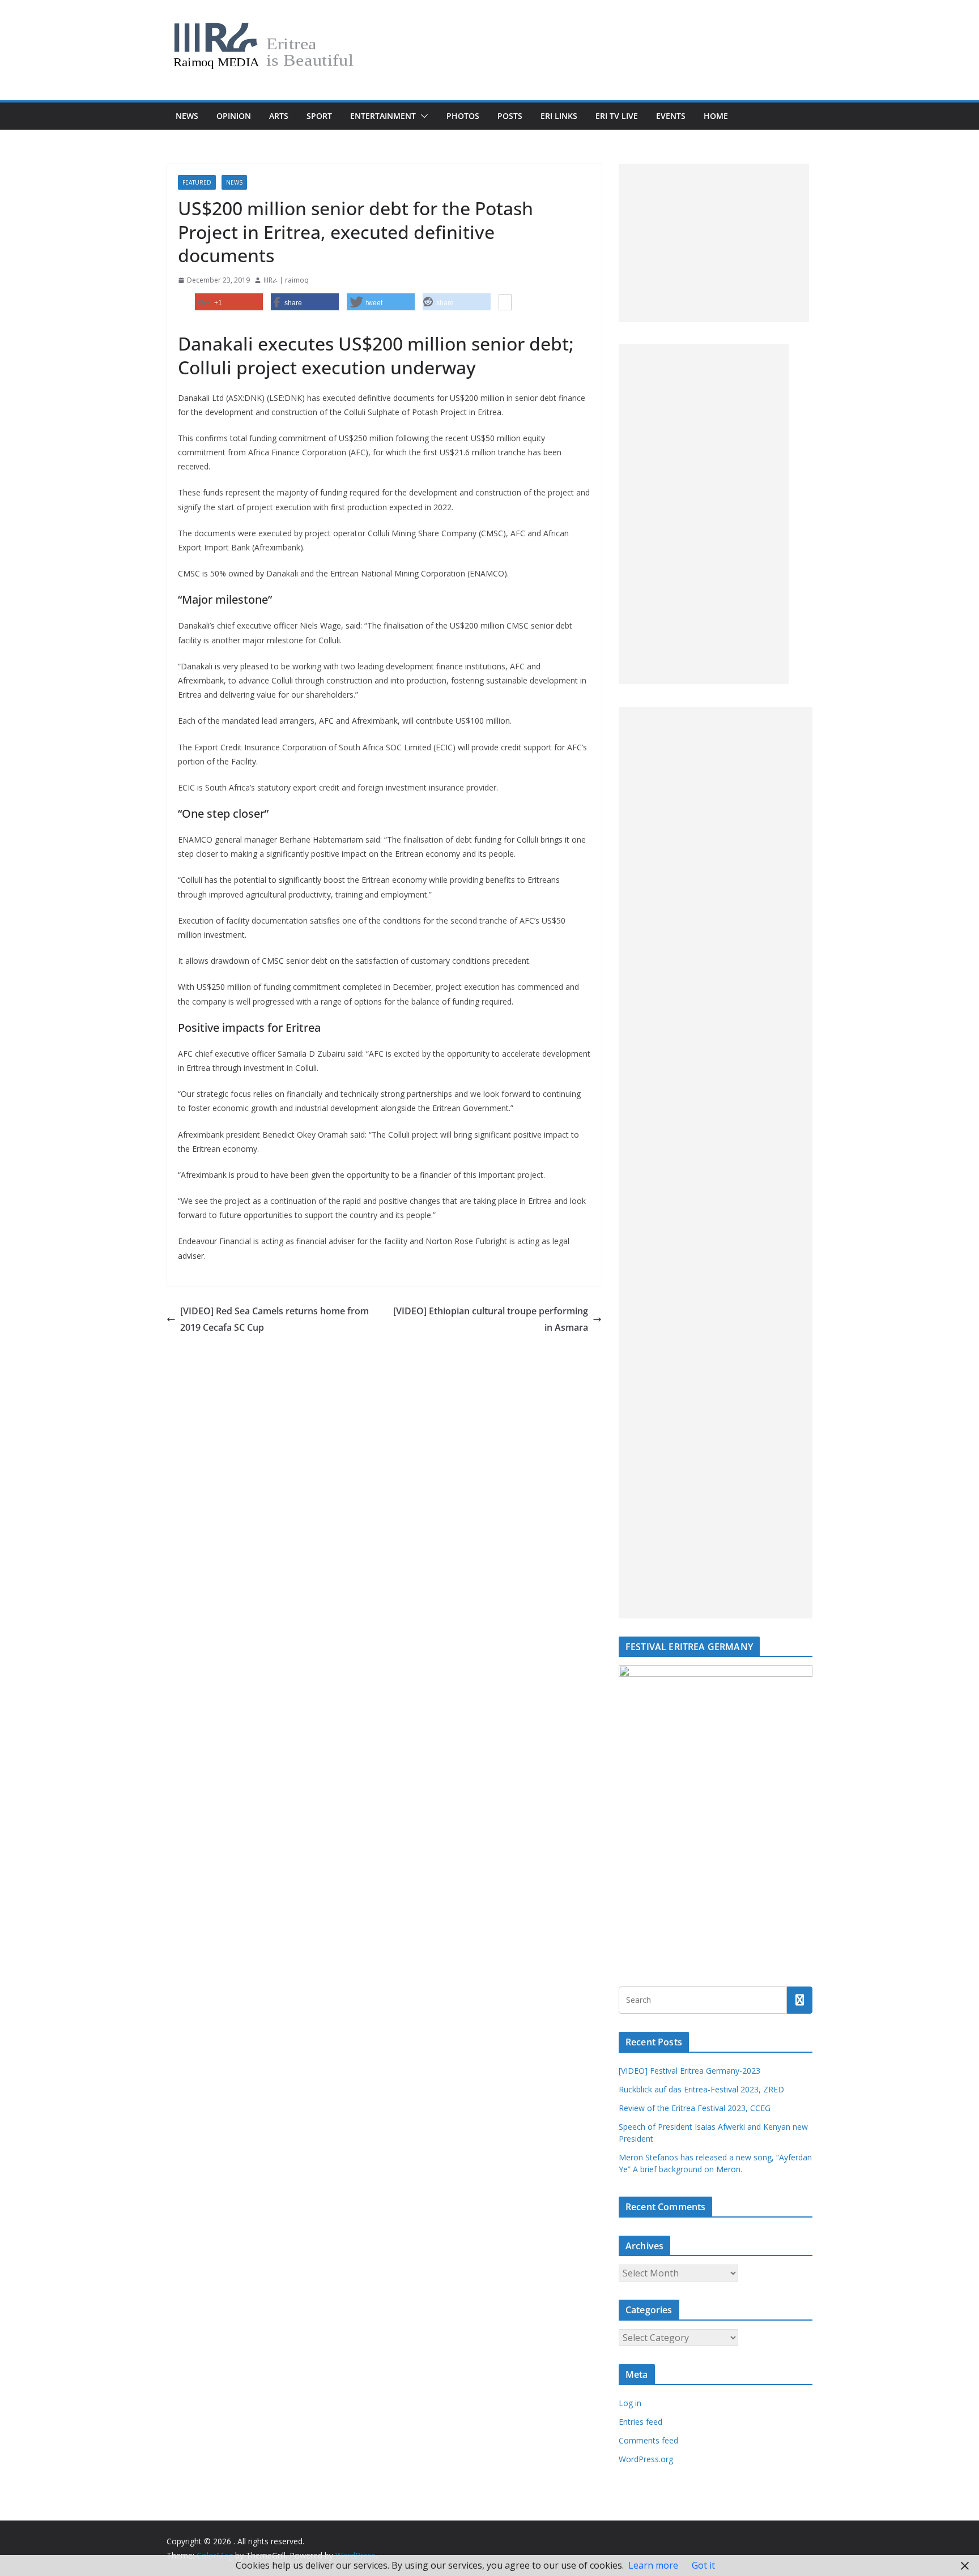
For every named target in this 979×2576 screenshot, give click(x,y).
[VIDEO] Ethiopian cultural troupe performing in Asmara (491, 1319)
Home (716, 116)
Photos (463, 116)
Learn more (653, 2565)
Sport (319, 116)
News (187, 116)
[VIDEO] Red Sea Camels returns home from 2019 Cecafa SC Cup (274, 1319)
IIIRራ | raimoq (286, 280)
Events (671, 116)
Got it (703, 2565)
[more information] (505, 304)
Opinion (234, 116)
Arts (279, 116)
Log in (630, 2403)
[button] (422, 116)
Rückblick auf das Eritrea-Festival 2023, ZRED (701, 2089)
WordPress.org (646, 2459)
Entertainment (383, 116)
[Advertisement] (714, 243)
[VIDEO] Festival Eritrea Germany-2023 (689, 2071)
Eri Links (559, 116)
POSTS (510, 116)
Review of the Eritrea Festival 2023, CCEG (695, 2108)
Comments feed (648, 2440)
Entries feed (640, 2422)
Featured (197, 182)
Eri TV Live (617, 116)
